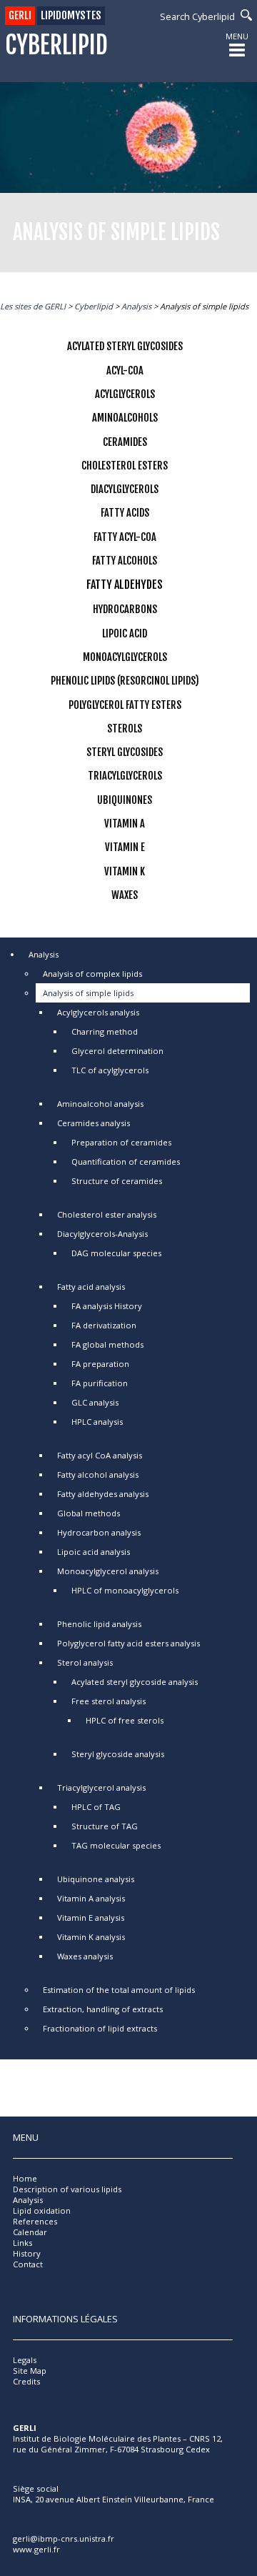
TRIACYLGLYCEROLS (125, 776)
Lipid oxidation (42, 2211)
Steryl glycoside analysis (118, 1754)
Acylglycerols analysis (98, 1012)
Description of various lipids (67, 2189)
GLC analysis (95, 1402)
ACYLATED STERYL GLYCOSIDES (125, 346)
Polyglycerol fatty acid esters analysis (128, 1643)
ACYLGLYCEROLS (125, 394)
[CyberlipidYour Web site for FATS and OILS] (84, 2473)
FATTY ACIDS (125, 513)
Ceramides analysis (94, 1123)
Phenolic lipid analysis (99, 1624)
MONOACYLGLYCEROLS (125, 657)
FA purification (100, 1383)
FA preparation (100, 1364)
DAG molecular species (116, 1253)
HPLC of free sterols (125, 1720)
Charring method (105, 1031)
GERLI (20, 15)
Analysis (44, 954)
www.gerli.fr (36, 2549)
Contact (28, 2264)
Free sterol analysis (109, 1701)
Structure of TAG (105, 1826)
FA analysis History (107, 1306)
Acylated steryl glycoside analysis (135, 1682)
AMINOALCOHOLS (125, 418)
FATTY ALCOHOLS (125, 561)
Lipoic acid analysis (94, 1552)
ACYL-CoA (125, 371)
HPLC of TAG (96, 1807)
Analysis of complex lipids (92, 974)
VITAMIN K (125, 871)
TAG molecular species (116, 1845)
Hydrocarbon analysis (99, 1532)
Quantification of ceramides (126, 1162)
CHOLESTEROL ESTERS (125, 466)
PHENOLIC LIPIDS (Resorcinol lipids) (125, 681)
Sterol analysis (85, 1662)
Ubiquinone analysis (96, 1879)
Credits (26, 2381)
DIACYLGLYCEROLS (125, 489)
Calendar (30, 2232)
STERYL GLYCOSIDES (125, 752)
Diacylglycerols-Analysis (102, 1234)
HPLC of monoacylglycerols (125, 1590)
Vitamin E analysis (91, 1918)
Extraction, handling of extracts (103, 2009)
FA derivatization (104, 1325)
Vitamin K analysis (91, 1937)
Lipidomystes (71, 15)
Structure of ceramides (117, 1181)
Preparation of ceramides (121, 1142)
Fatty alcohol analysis (98, 1475)
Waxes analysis (85, 1956)
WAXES (125, 895)
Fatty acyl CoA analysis (100, 1455)
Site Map (30, 2371)
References (35, 2221)
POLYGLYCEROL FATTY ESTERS (125, 705)
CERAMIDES (125, 442)
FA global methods (107, 1344)
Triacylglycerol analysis (101, 1787)
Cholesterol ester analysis (107, 1214)
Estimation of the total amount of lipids (119, 1990)
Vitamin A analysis (91, 1898)
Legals (25, 2360)
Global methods (89, 1513)
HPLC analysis (97, 1422)
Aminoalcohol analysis (100, 1104)
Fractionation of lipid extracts (100, 2028)
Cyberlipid (56, 45)
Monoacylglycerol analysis (108, 1571)
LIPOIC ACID (125, 633)
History (27, 2253)
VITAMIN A (125, 824)
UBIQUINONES (125, 800)
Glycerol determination (117, 1051)
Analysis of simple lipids (88, 993)
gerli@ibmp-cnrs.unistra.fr (64, 2538)
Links (22, 2243)
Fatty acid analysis (91, 1287)
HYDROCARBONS (125, 609)
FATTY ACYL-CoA (125, 537)
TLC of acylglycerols (110, 1070)
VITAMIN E (125, 847)
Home (25, 2178)
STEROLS (125, 728)
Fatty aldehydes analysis (103, 1494)
